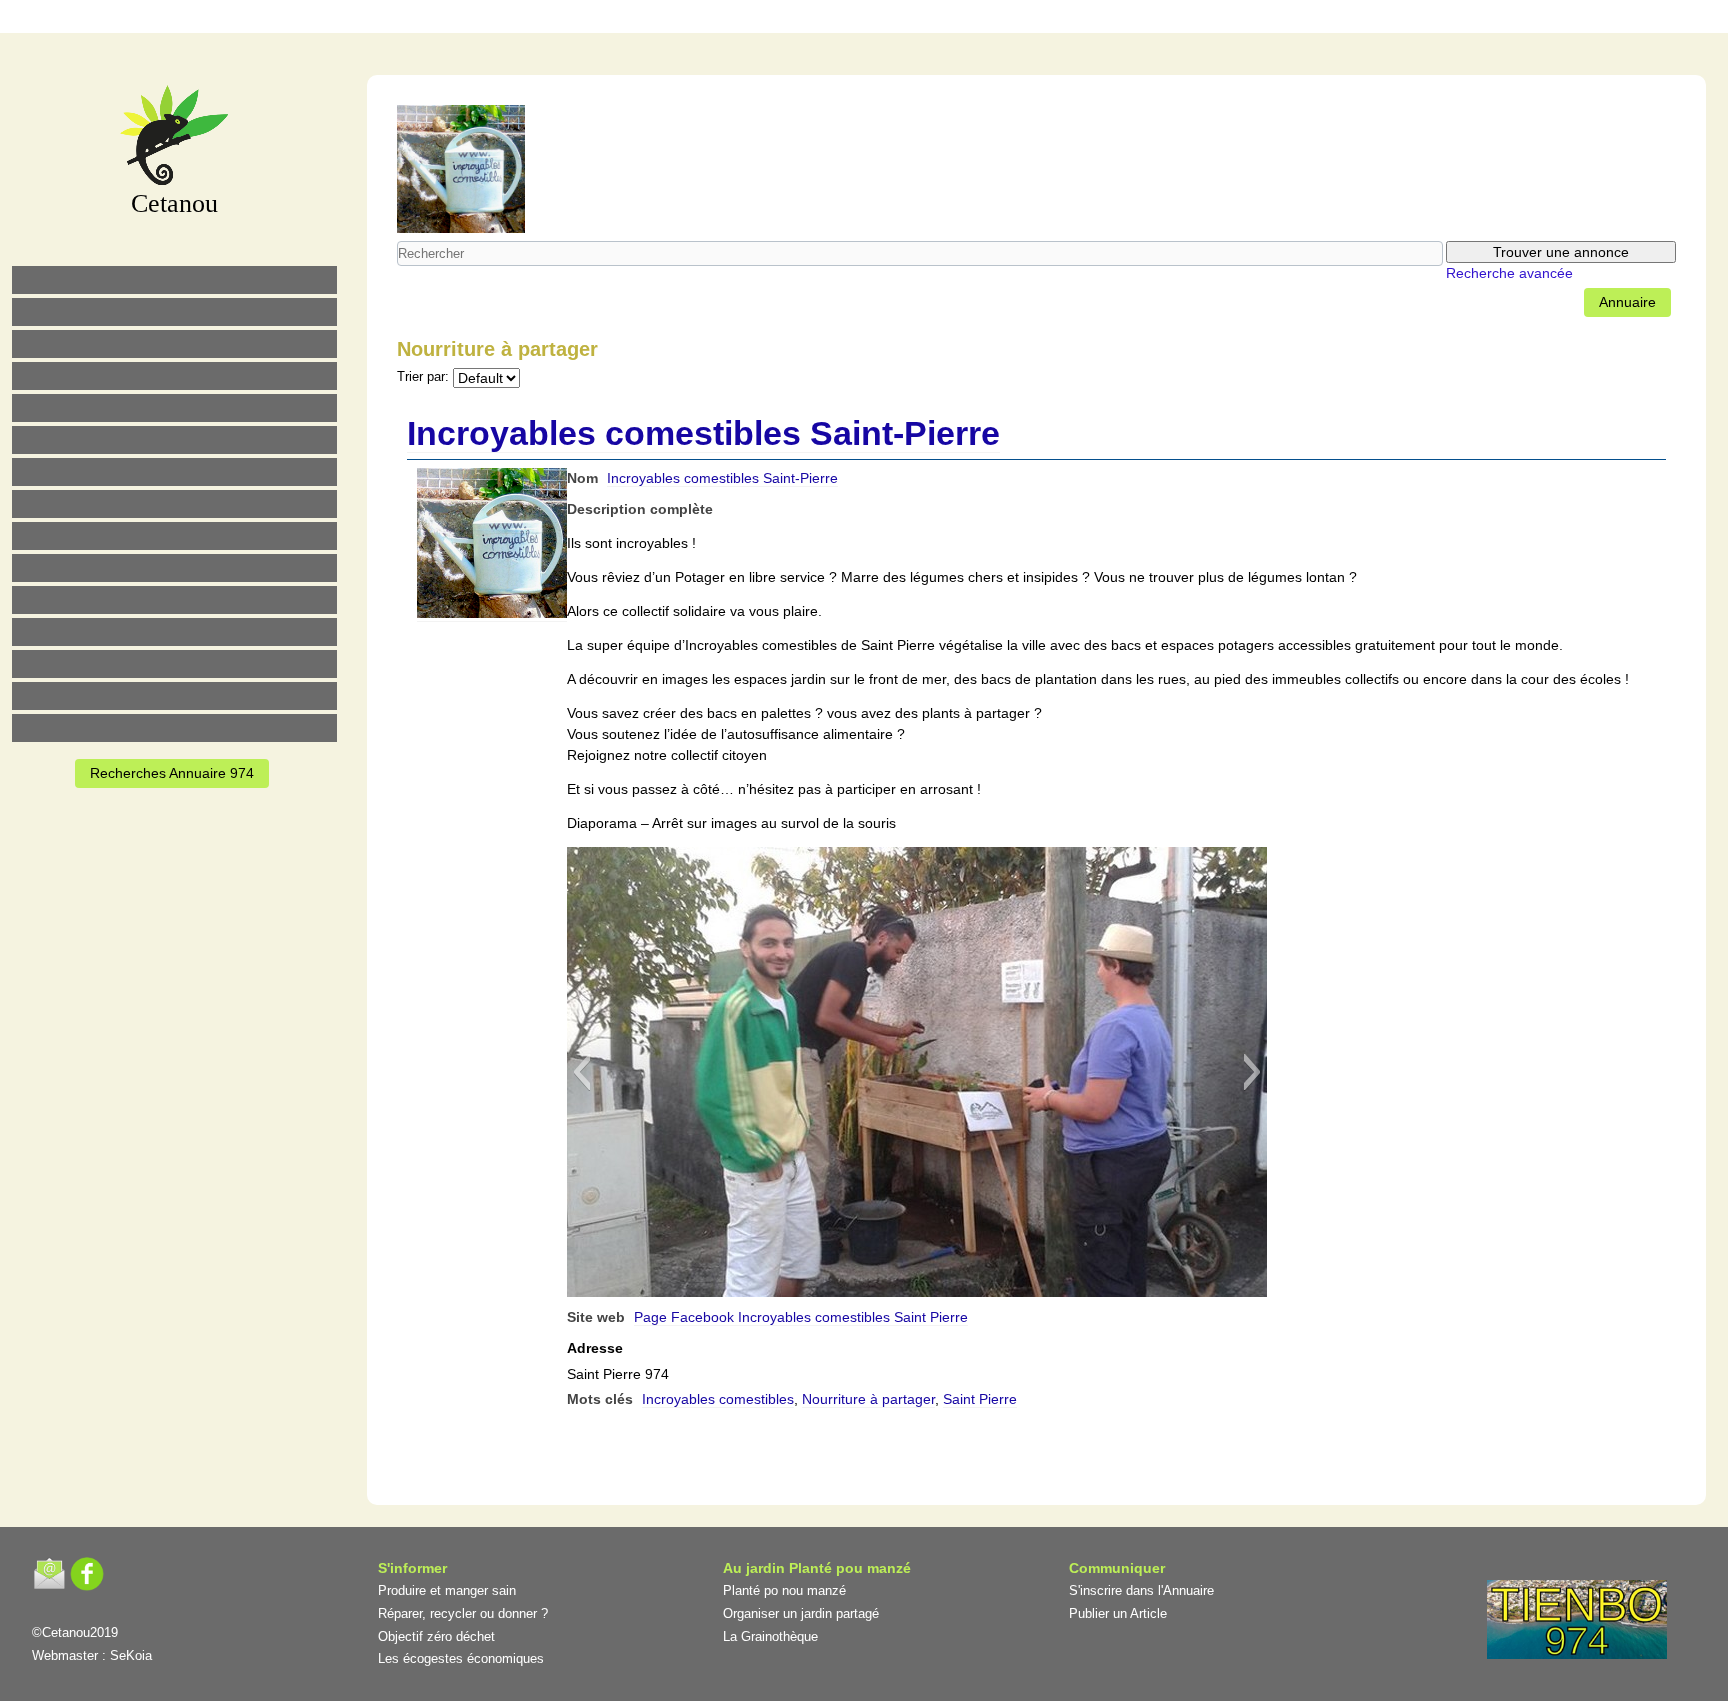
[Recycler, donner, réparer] (174, 344)
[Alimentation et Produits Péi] (174, 312)
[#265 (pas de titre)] (174, 440)
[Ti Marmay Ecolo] (174, 536)
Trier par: (423, 377)
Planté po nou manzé (784, 1590)
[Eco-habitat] (174, 472)
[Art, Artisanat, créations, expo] (174, 568)
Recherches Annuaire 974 (172, 773)
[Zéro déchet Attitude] (174, 376)
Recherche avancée (1509, 273)
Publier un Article (1118, 1613)
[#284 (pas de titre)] (935, 19)
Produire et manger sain (447, 1590)
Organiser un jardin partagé (801, 1613)
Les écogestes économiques (461, 1658)
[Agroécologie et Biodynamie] (174, 280)
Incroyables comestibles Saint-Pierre (703, 433)
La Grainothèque (770, 1636)
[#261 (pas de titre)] (767, 19)
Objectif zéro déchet (436, 1636)
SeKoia (131, 1655)
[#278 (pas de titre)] (174, 632)
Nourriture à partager (868, 1399)
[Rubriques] (809, 19)
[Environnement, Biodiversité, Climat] (174, 408)
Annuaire (1627, 302)
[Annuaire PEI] (851, 19)
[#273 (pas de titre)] (174, 600)
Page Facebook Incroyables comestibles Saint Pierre (801, 1317)
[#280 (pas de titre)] (893, 19)
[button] (581, 1072)
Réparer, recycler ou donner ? (463, 1613)
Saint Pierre (980, 1399)
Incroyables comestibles (718, 1399)
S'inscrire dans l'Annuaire (1141, 1590)
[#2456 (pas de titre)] (174, 504)
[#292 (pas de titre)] (977, 19)
